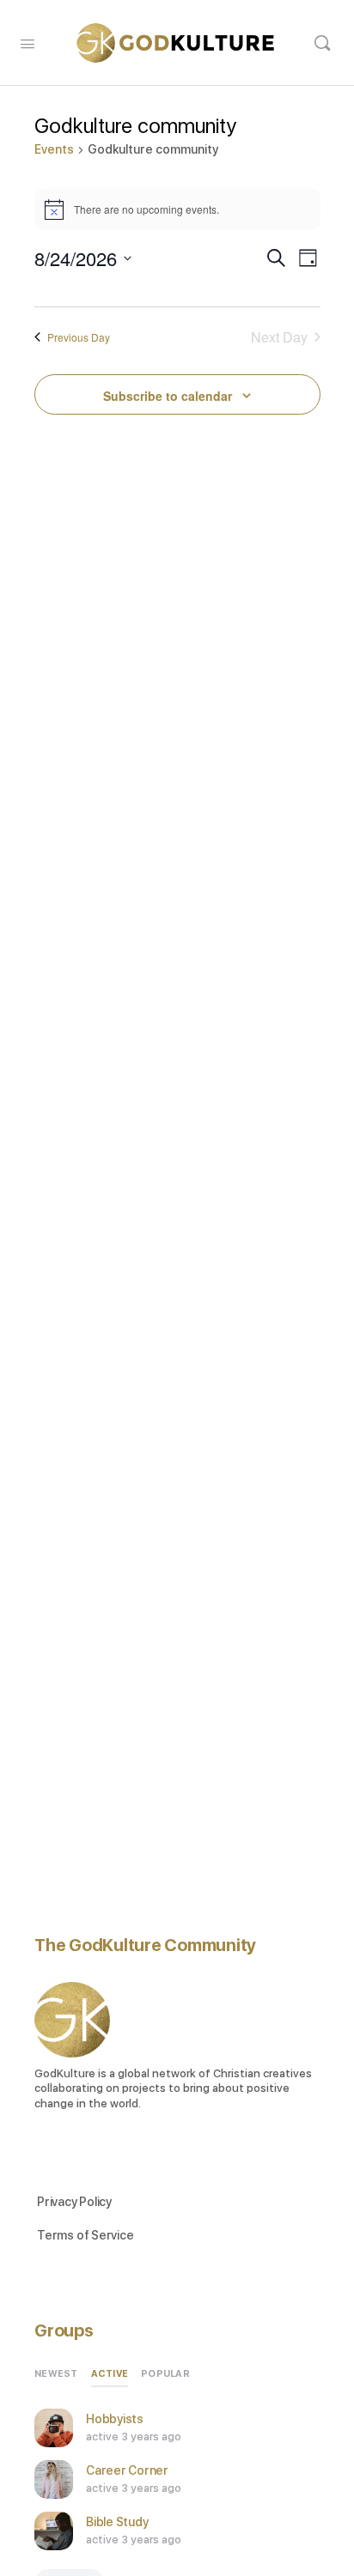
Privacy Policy (74, 2202)
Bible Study (117, 2522)
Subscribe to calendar (168, 396)
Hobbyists (115, 2419)
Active (110, 2374)
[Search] (322, 43)
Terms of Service (85, 2235)
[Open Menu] (27, 42)
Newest (56, 2374)
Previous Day (79, 337)
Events (54, 149)
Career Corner (127, 2470)
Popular (165, 2374)
